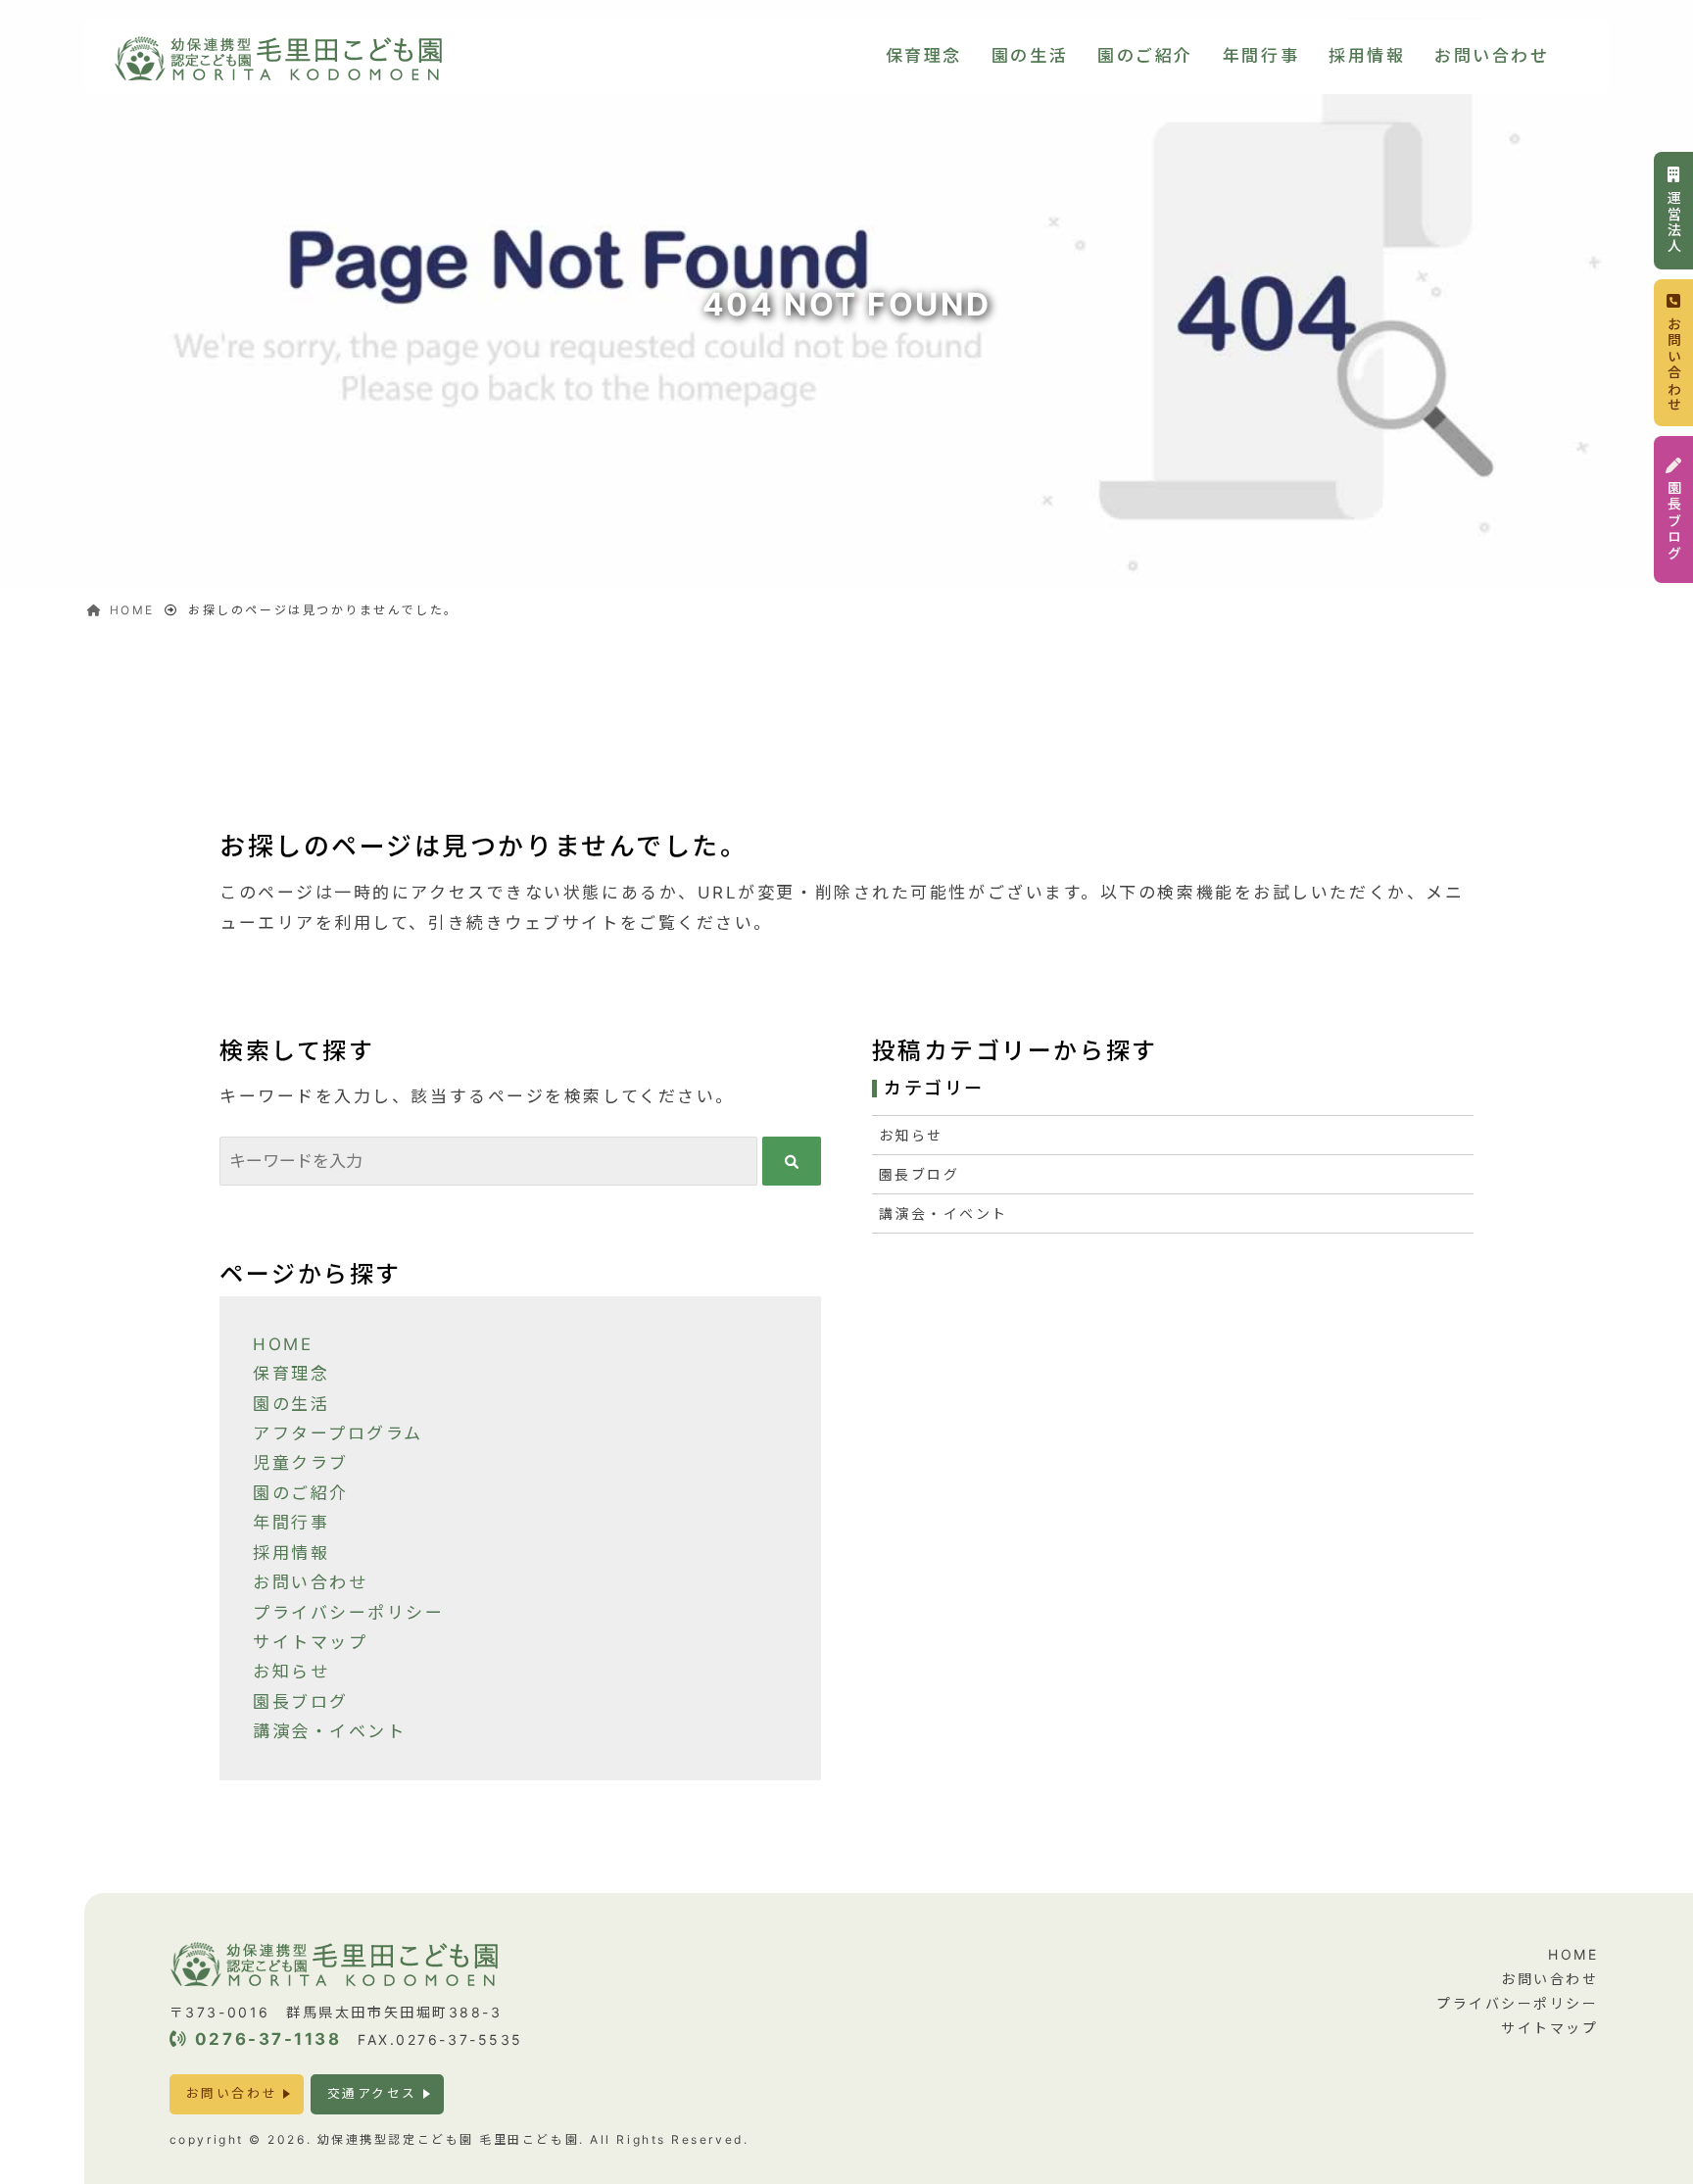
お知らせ (291, 1672)
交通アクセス (372, 2093)
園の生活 (1030, 56)
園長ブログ (301, 1702)
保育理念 (924, 56)
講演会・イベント (329, 1731)
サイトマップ (310, 1642)
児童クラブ (301, 1463)
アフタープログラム (338, 1433)
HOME (283, 1344)
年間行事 (1261, 56)
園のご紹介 (1145, 56)
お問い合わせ (1492, 56)
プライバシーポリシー (349, 1613)
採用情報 (1367, 56)
